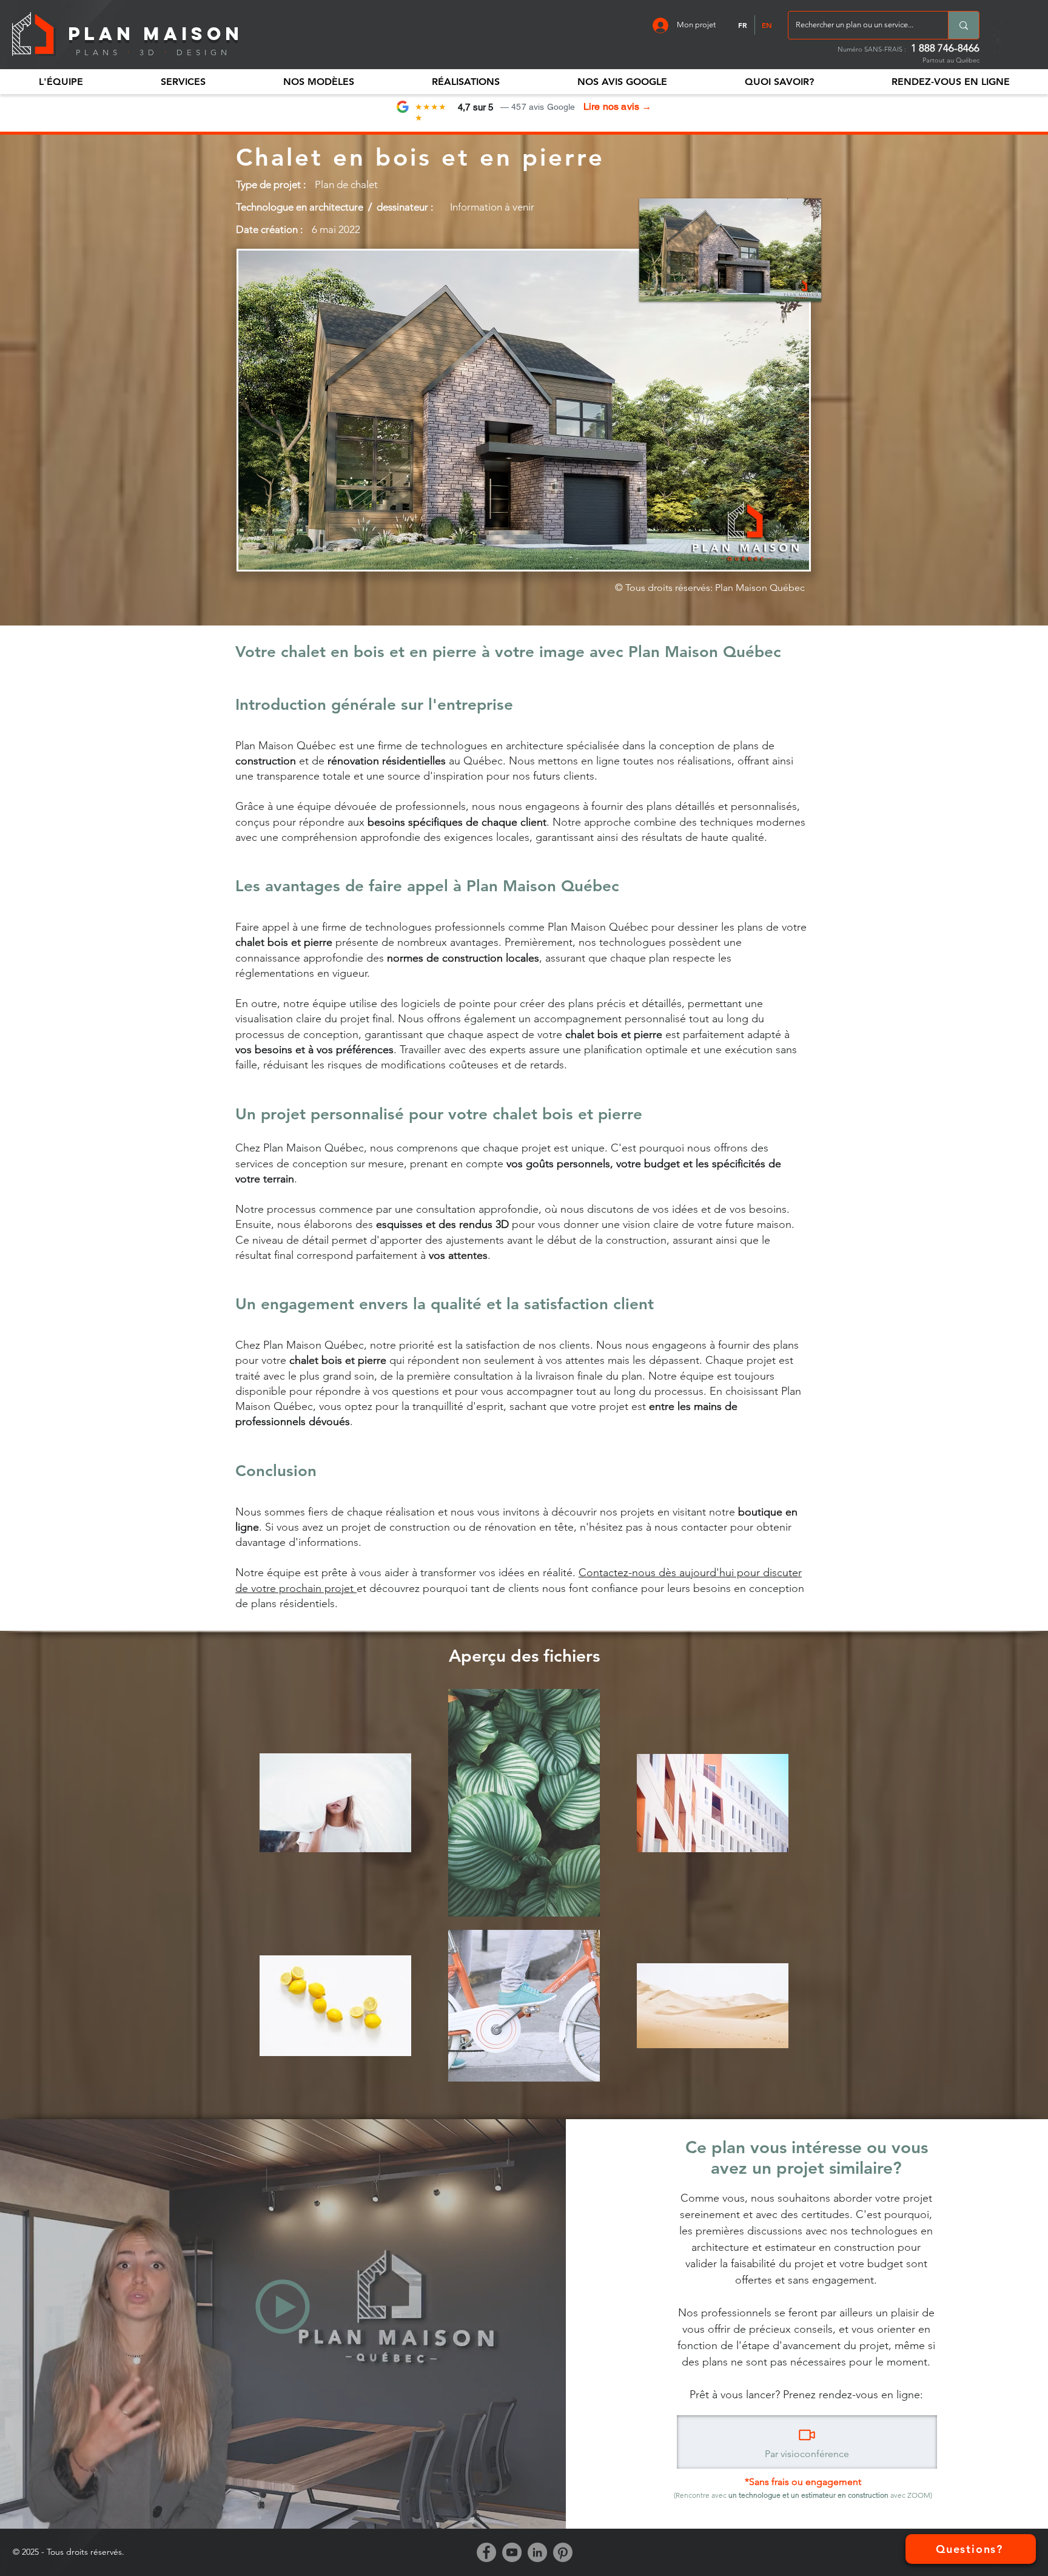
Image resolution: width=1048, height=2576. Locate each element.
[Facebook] (486, 2552)
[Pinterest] (563, 2552)
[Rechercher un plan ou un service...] (963, 25)
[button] (61, 82)
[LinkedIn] (537, 2552)
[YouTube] (512, 2552)
